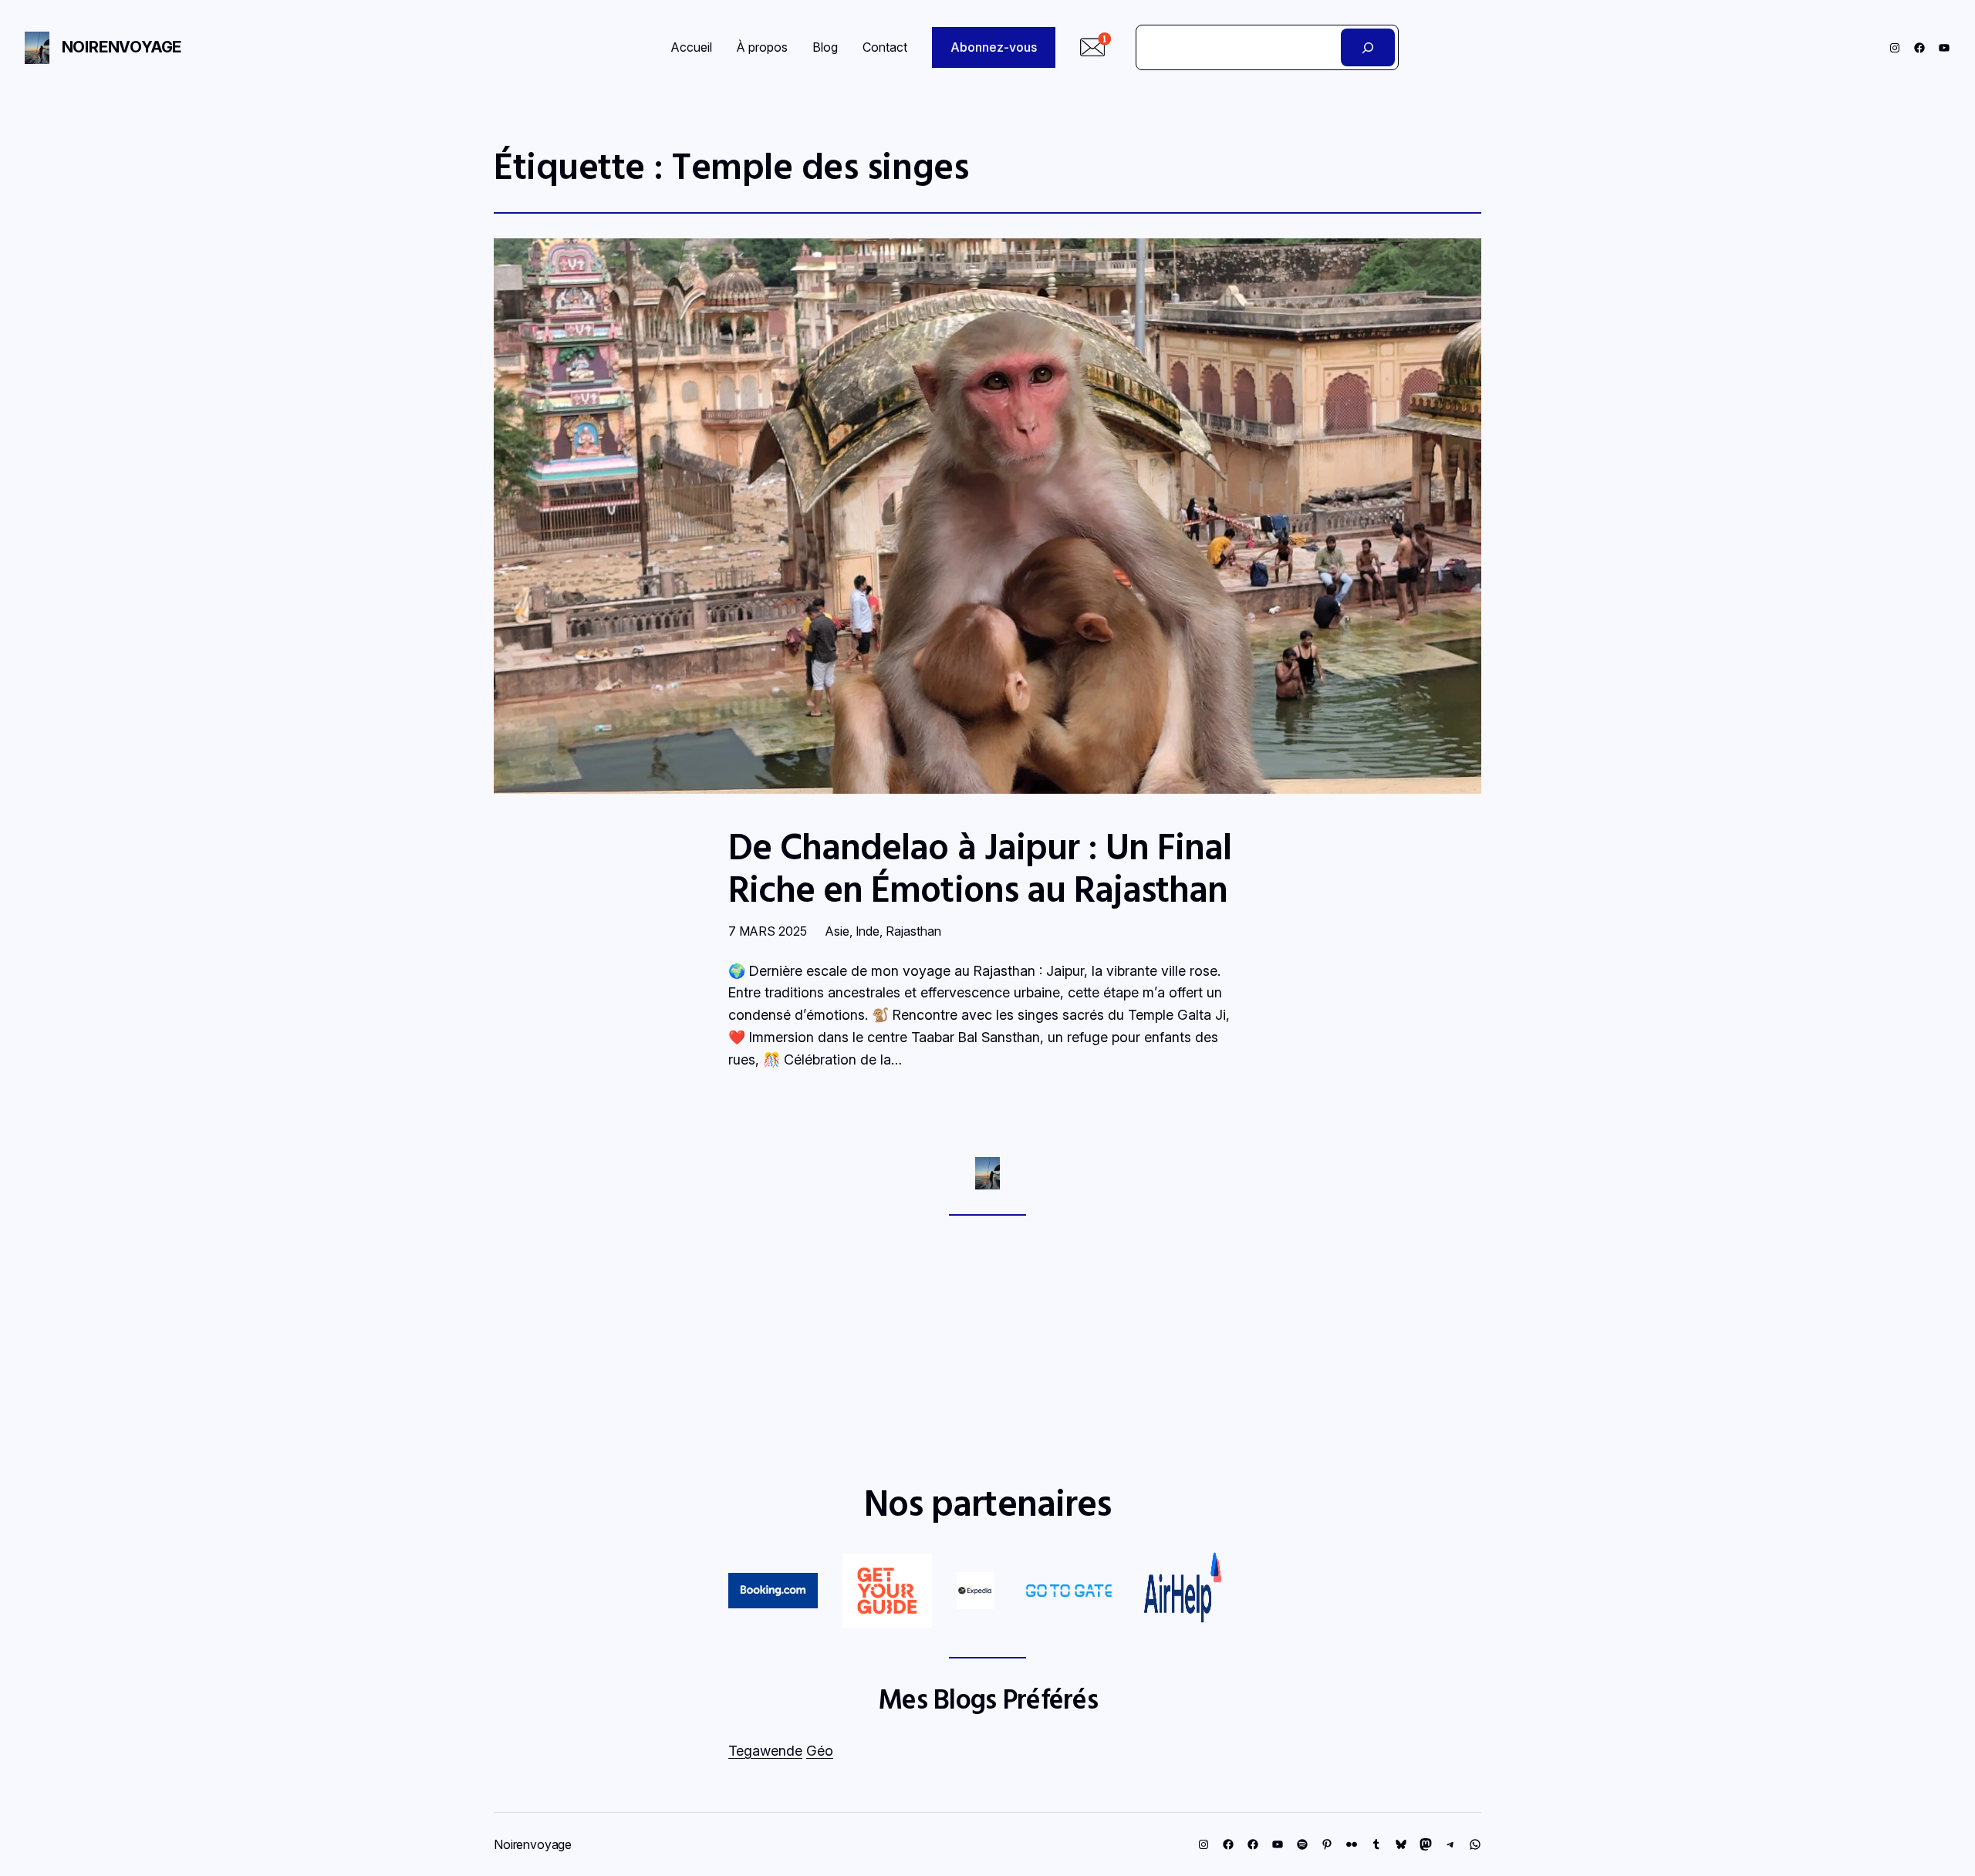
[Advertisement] (987, 1348)
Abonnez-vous (994, 47)
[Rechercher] (1368, 47)
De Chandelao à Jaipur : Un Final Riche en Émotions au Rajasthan (980, 867)
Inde (868, 931)
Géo (820, 1751)
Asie (837, 931)
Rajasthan (913, 931)
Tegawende (765, 1751)
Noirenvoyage (122, 47)
